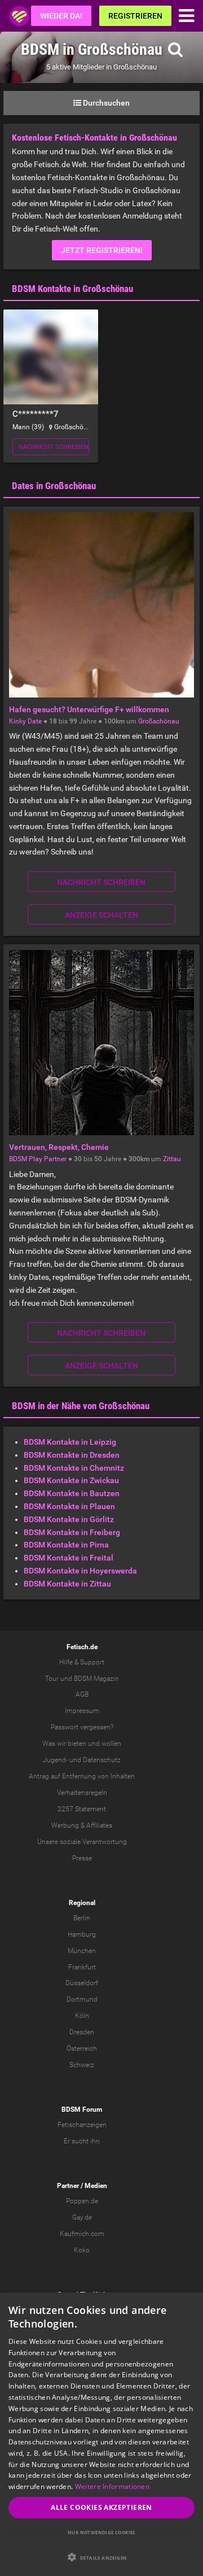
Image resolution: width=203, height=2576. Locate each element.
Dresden (82, 2032)
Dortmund (82, 1999)
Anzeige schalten (101, 915)
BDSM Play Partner (38, 1159)
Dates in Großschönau (54, 486)
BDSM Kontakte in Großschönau (72, 289)
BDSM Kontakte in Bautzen (72, 1493)
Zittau (172, 1159)
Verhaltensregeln (82, 1793)
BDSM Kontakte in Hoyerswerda (80, 1571)
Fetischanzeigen (82, 2125)
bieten (77, 1744)
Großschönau (159, 721)
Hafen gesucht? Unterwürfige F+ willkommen (89, 709)
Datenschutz (102, 1760)
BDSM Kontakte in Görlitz (69, 1519)
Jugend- (55, 1760)
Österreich (82, 2048)
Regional (82, 1903)
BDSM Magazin (96, 1679)
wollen (111, 1744)
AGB (82, 1694)
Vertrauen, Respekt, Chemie (59, 1147)
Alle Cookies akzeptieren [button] (101, 2507)
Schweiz (82, 2065)
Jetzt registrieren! (102, 250)
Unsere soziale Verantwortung (82, 1842)
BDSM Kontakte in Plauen (69, 1506)
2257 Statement (82, 1809)
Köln (82, 2016)
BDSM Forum (82, 2109)
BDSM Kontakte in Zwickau (71, 1480)
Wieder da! (61, 16)
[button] (101, 2557)
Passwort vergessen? (82, 1727)
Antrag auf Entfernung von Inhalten (82, 1776)
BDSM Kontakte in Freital (69, 1558)
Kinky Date (25, 721)
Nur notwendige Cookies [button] (101, 2532)
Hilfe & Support (82, 1662)
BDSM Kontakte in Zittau (67, 1584)
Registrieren (135, 16)
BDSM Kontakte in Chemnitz (74, 1468)
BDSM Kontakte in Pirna (66, 1545)
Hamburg (82, 1934)
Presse (82, 1858)
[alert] (101, 2434)
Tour (52, 1679)
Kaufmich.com (82, 2234)
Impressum (82, 1711)
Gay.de (82, 2217)
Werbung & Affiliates (82, 1825)
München (82, 1951)
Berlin (82, 1918)
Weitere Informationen (112, 2486)
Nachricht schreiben (54, 447)
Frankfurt (82, 1967)
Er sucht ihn (82, 2141)
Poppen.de (82, 2201)
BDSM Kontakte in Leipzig (70, 1442)
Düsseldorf (82, 1983)
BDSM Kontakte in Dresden (72, 1455)
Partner (68, 2186)
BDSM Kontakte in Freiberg (72, 1532)
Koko (82, 2250)
